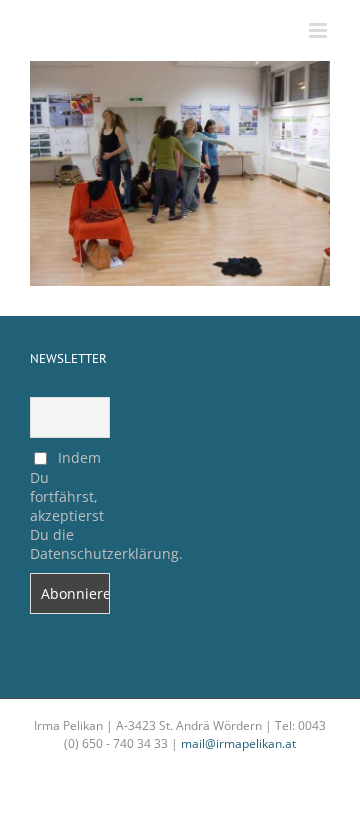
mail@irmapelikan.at (238, 743)
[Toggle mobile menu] (319, 30)
